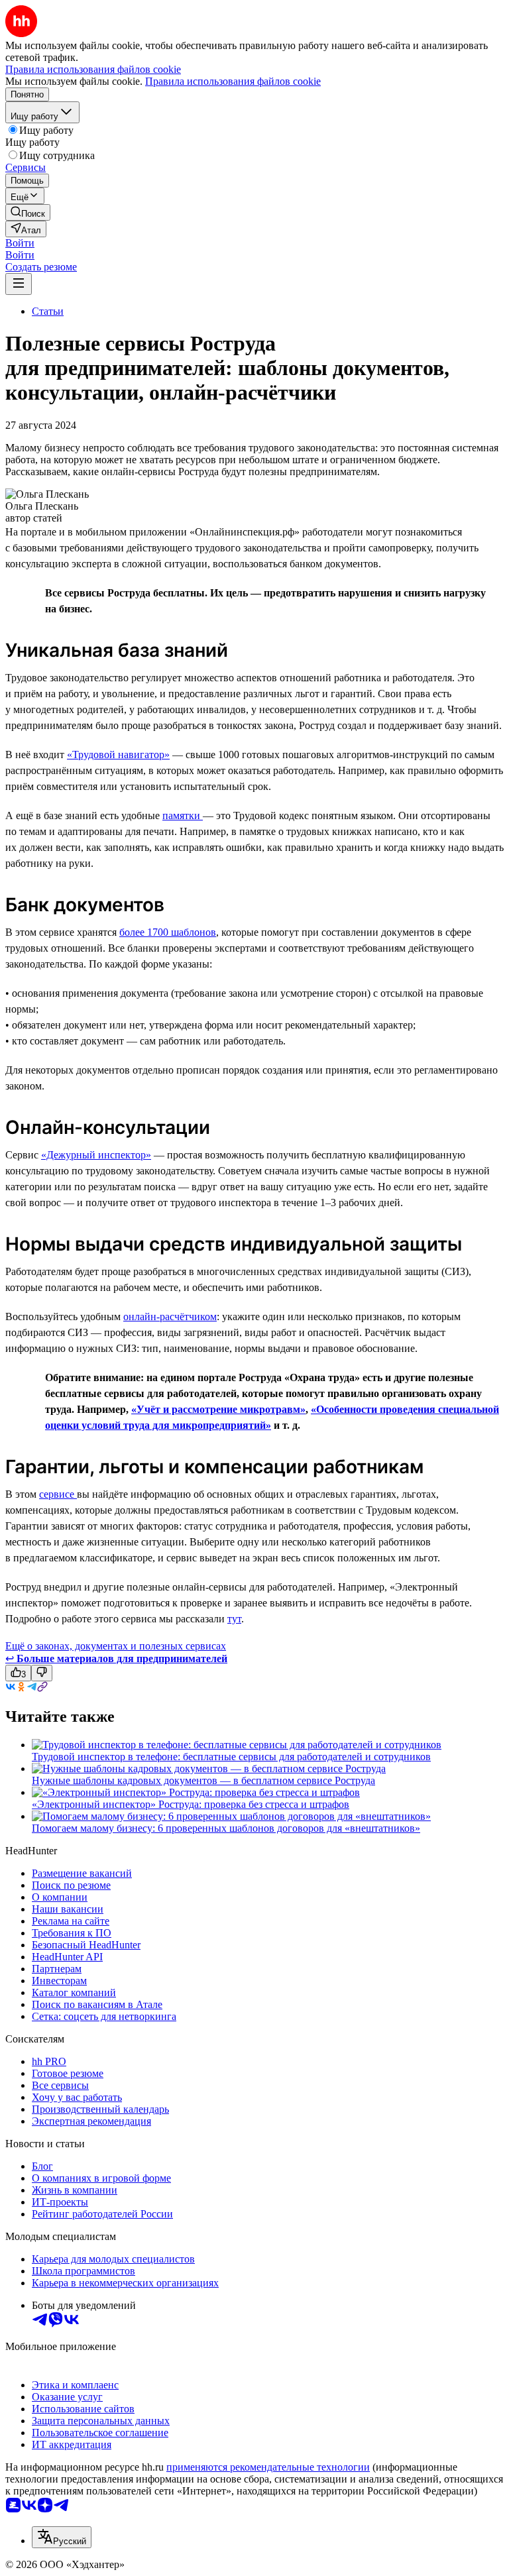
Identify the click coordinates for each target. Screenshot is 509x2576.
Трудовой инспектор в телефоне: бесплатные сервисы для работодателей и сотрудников (231, 1757)
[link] (28, 212)
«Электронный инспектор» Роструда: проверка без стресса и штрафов (191, 1804)
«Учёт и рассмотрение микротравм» (218, 1409)
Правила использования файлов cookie (233, 81)
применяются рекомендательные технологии (268, 2467)
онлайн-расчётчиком (170, 1316)
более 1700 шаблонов (168, 932)
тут (234, 1619)
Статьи (48, 311)
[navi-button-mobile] (19, 284)
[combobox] (62, 2537)
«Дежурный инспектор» (96, 1155)
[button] (20, 243)
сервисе (58, 1494)
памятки (183, 815)
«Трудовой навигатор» (118, 755)
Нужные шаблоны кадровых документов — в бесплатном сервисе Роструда (203, 1780)
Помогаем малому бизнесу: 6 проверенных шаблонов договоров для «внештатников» (226, 1828)
